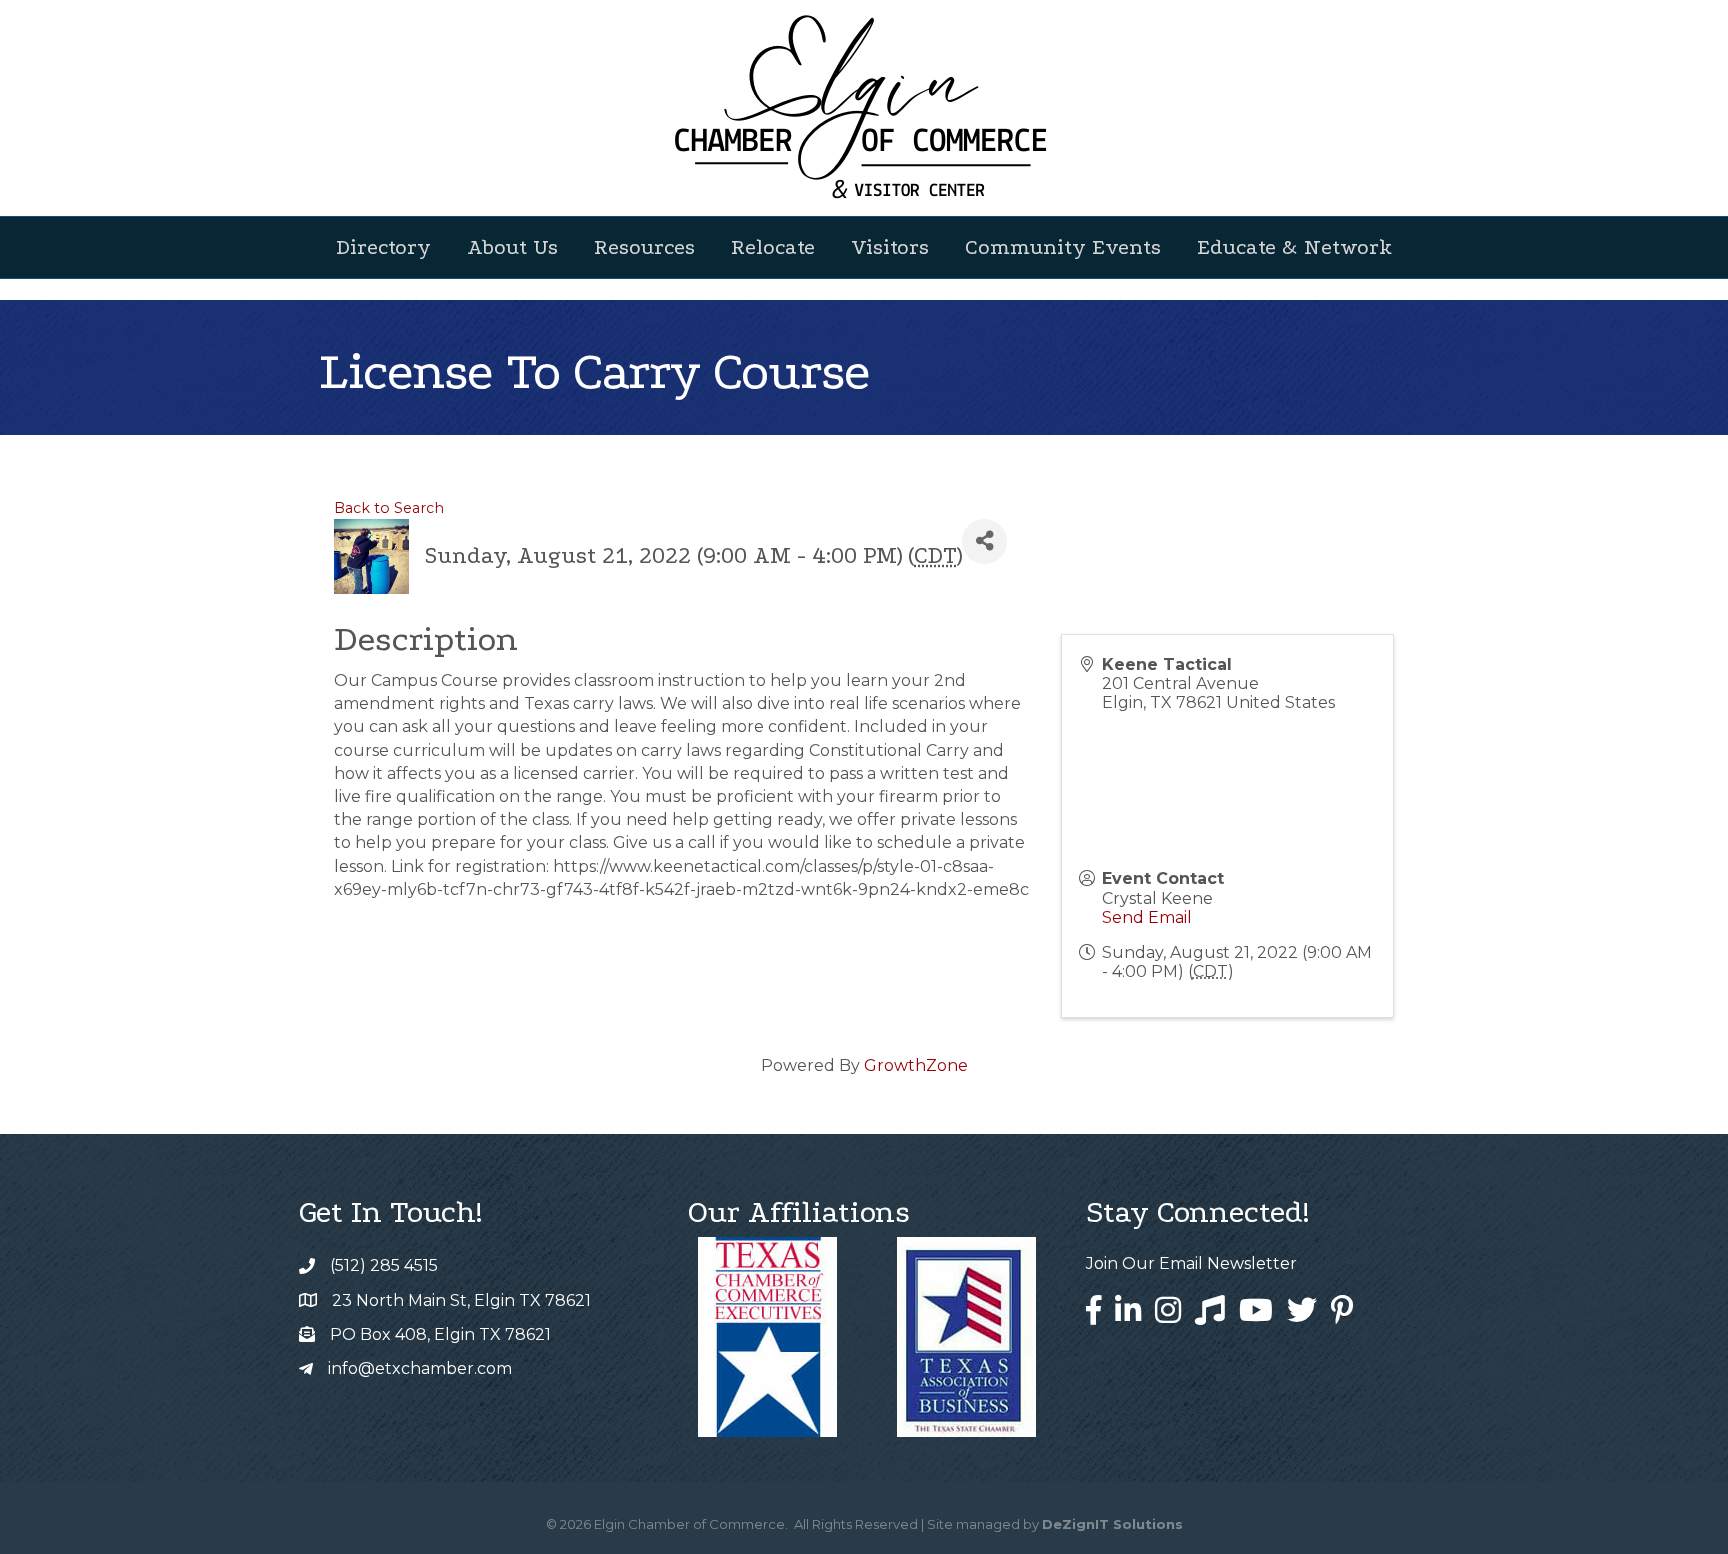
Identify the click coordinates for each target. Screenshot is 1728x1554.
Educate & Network (1294, 247)
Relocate (773, 247)
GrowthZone (916, 1065)
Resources (644, 247)
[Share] (984, 541)
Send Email (1147, 917)
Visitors (890, 247)
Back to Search (389, 508)
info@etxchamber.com (420, 1368)
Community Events (1063, 247)
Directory (383, 247)
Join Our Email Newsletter (1191, 1263)
